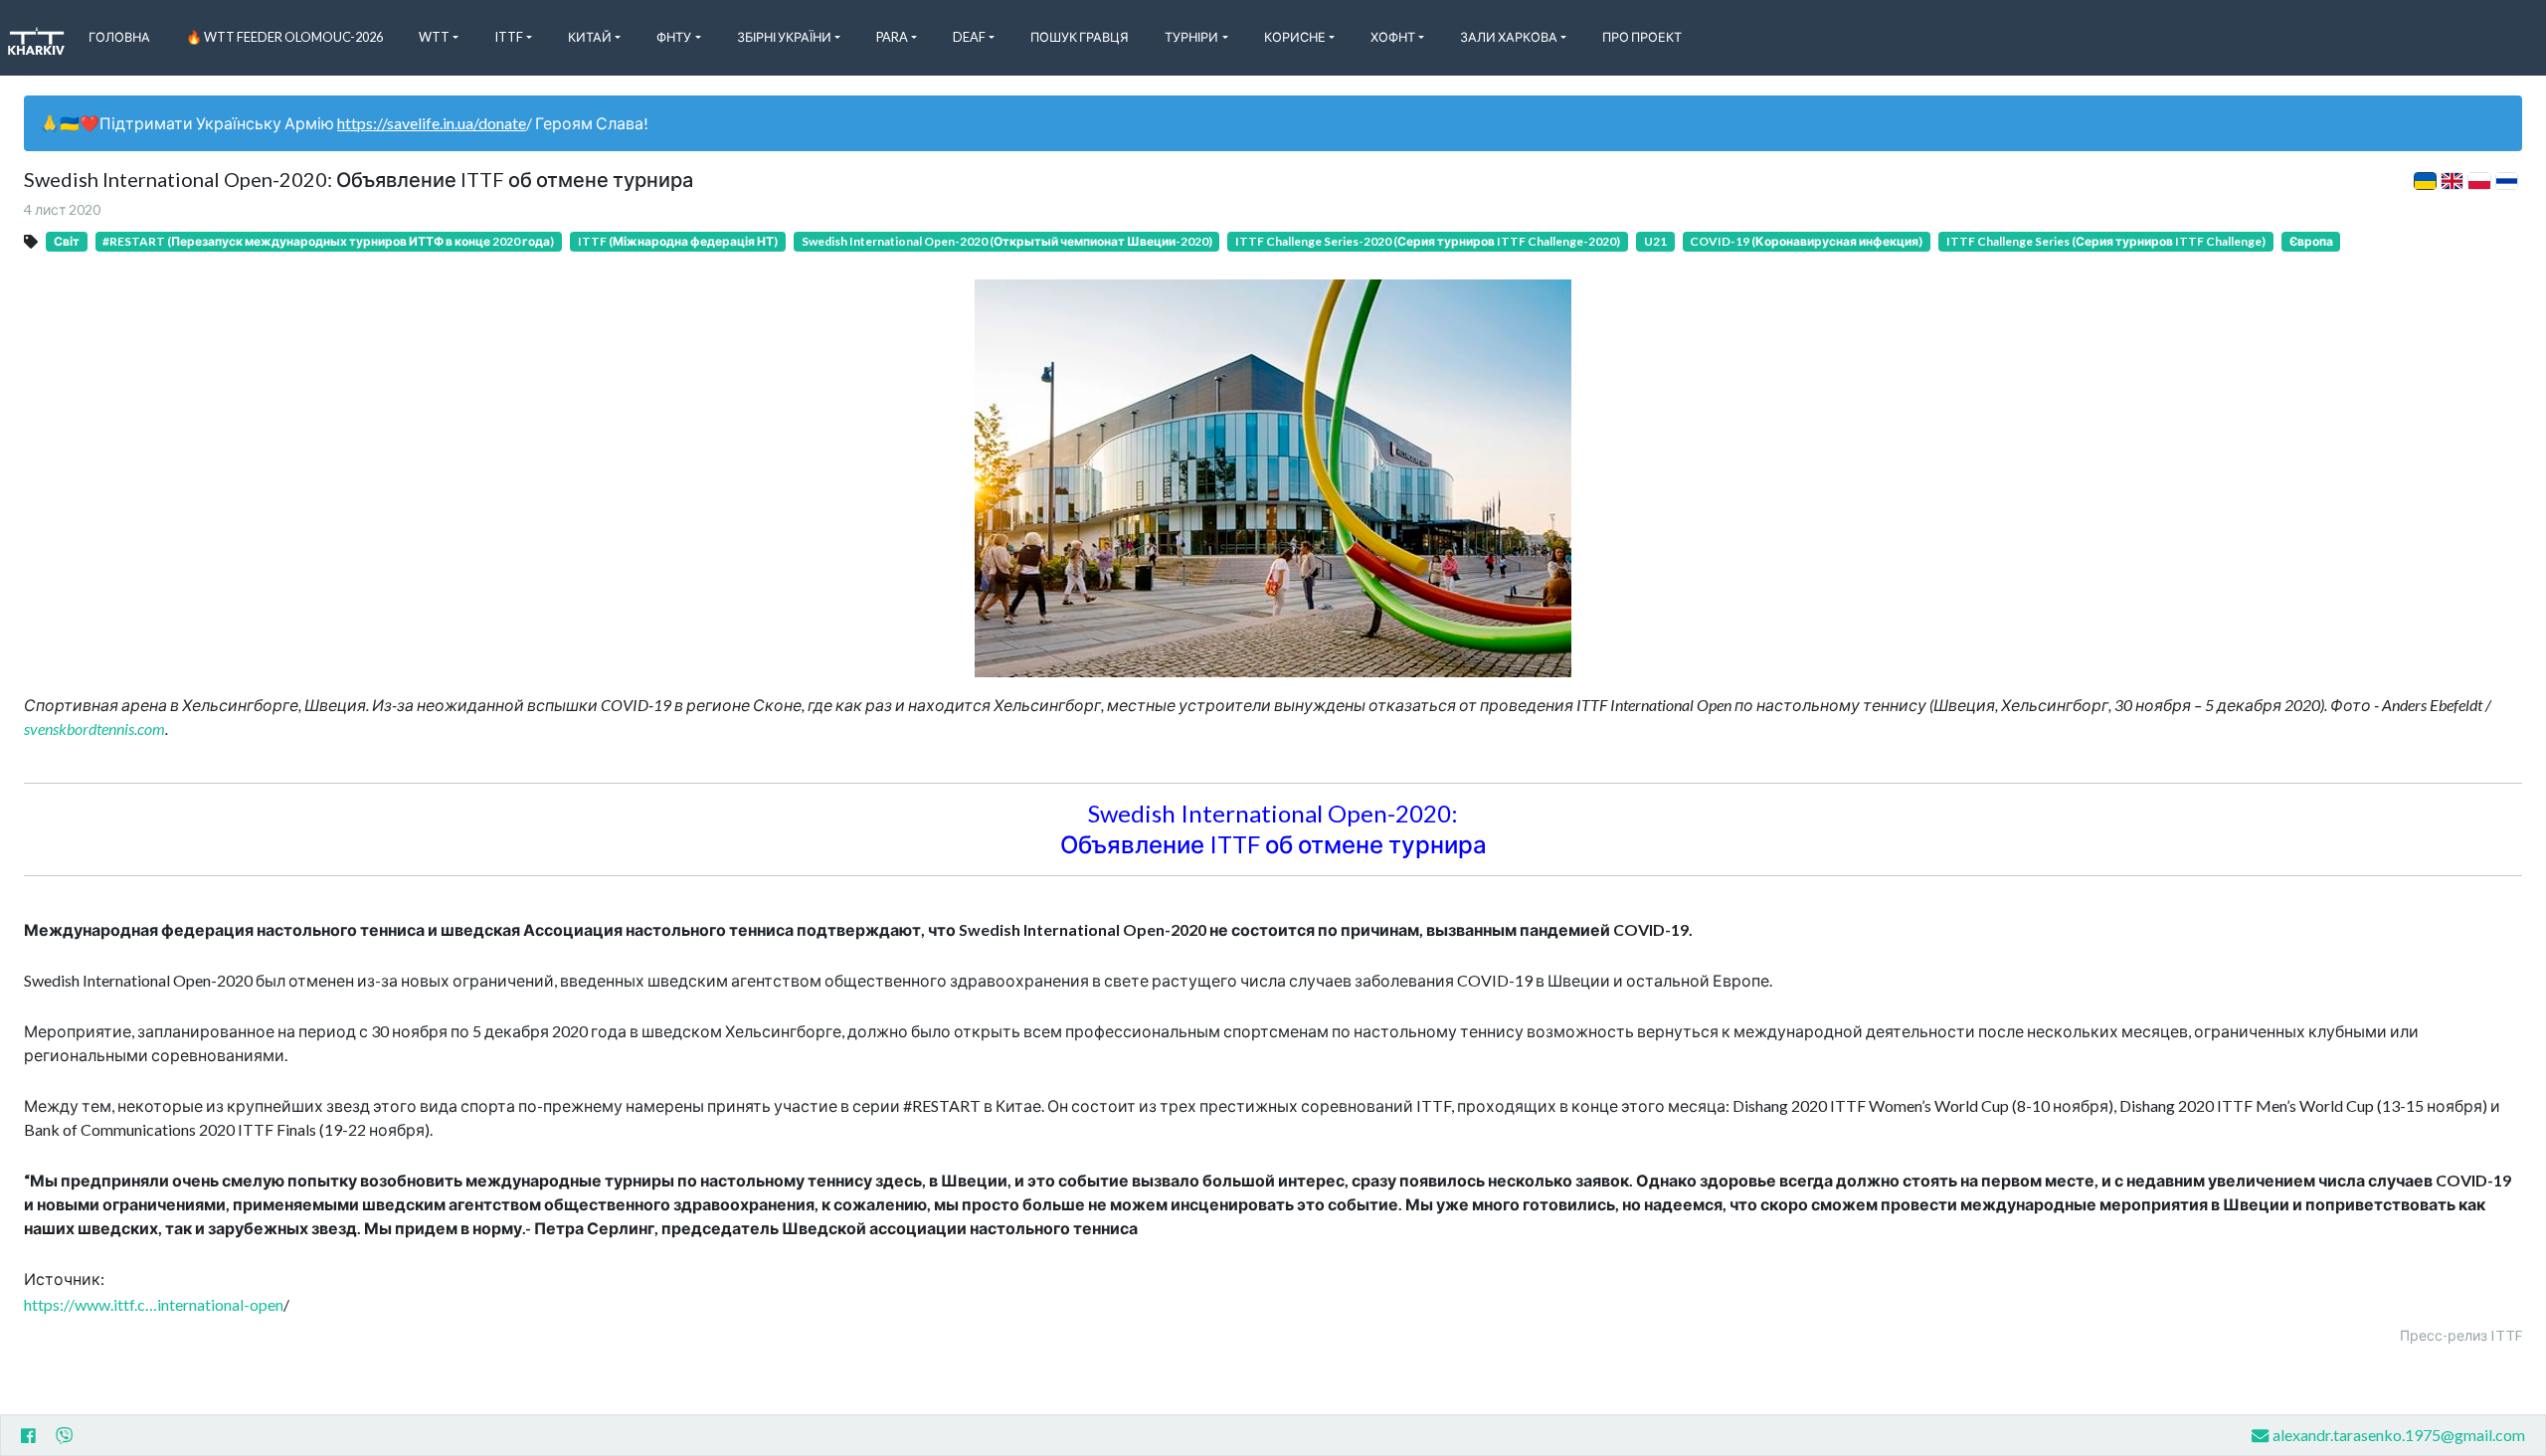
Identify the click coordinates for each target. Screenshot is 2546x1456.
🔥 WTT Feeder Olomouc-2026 (284, 37)
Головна (119, 37)
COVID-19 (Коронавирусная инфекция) (1806, 241)
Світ (67, 241)
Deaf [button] (969, 37)
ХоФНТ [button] (1393, 37)
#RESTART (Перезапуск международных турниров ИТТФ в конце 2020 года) (328, 241)
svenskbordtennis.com (94, 728)
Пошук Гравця (1080, 37)
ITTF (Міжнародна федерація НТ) (678, 241)
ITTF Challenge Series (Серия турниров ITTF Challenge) (2106, 241)
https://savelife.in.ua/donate (432, 123)
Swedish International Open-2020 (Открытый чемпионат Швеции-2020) (1007, 241)
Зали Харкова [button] (1509, 37)
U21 (1655, 241)
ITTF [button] (509, 37)
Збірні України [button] (784, 37)
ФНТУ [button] (674, 37)
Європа (2311, 241)
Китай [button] (590, 37)
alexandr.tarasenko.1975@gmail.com (2399, 1435)
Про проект (1642, 37)
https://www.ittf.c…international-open (154, 1304)
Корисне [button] (1295, 37)
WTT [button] (434, 37)
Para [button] (892, 37)
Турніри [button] (1191, 37)
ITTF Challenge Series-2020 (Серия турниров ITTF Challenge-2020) (1428, 241)
